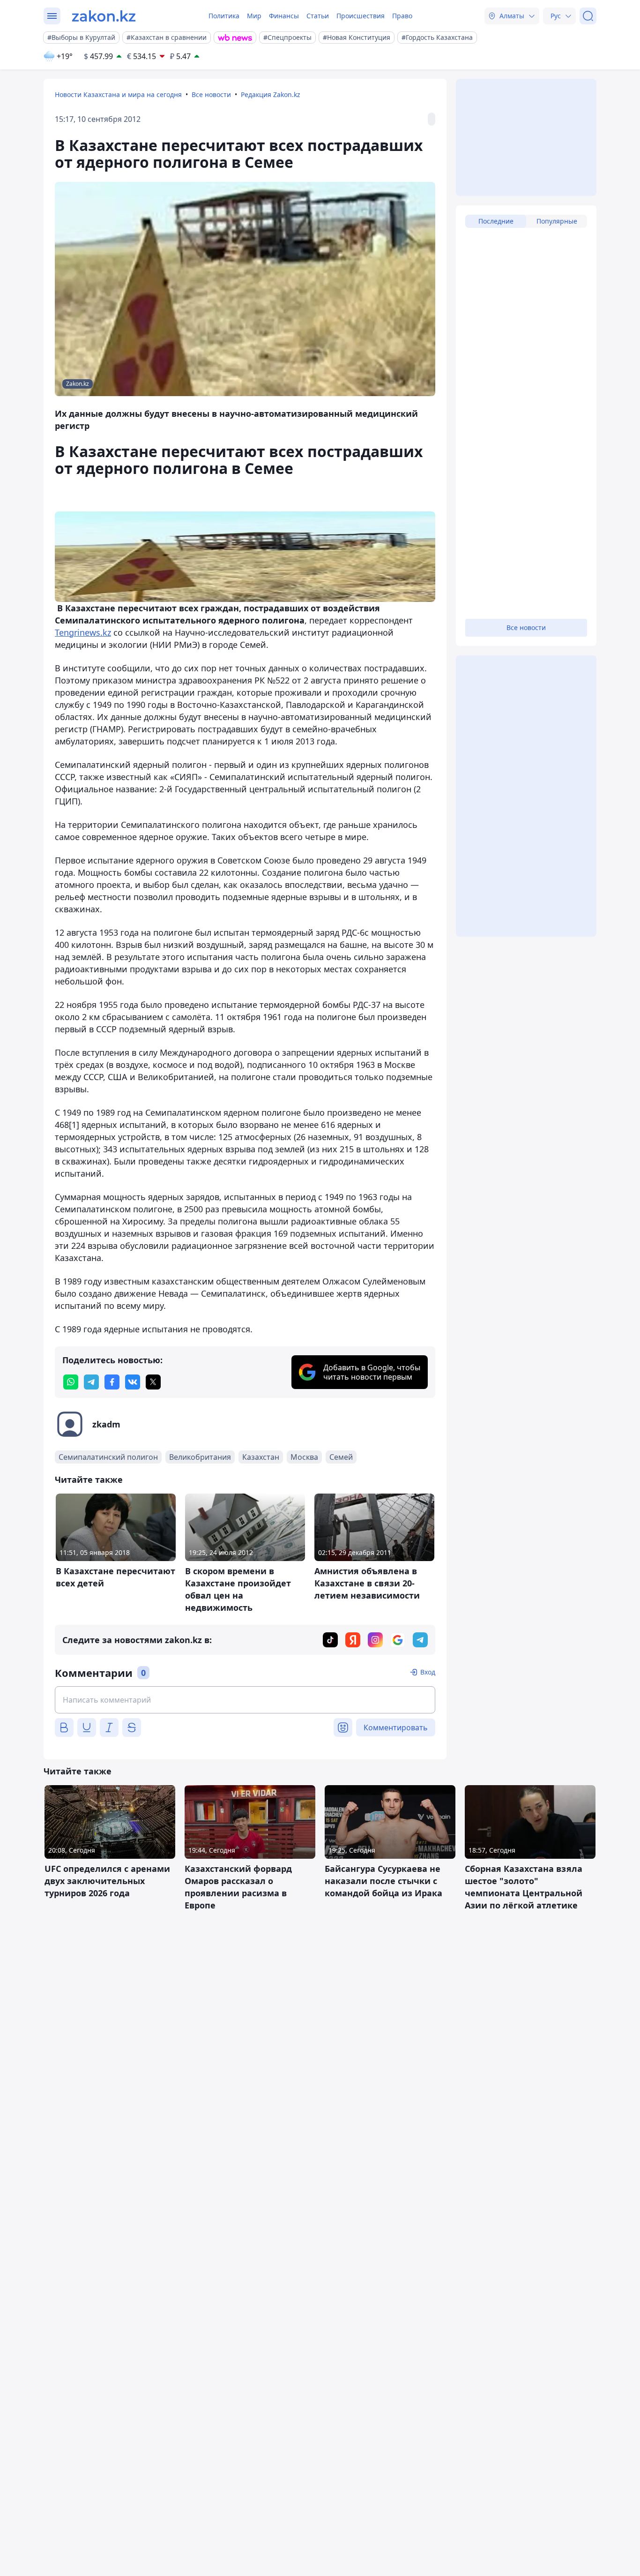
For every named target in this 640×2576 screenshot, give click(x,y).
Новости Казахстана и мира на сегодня (118, 94)
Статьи (318, 16)
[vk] (133, 1382)
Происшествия (361, 16)
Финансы (284, 16)
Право (402, 16)
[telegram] (91, 1382)
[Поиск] (588, 16)
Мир (254, 16)
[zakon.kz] (104, 16)
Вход (428, 1672)
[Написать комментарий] (245, 1700)
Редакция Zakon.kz (271, 94)
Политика (224, 16)
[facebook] (112, 1382)
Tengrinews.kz (83, 632)
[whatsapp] (71, 1382)
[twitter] (153, 1382)
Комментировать (396, 1727)
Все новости (211, 94)
